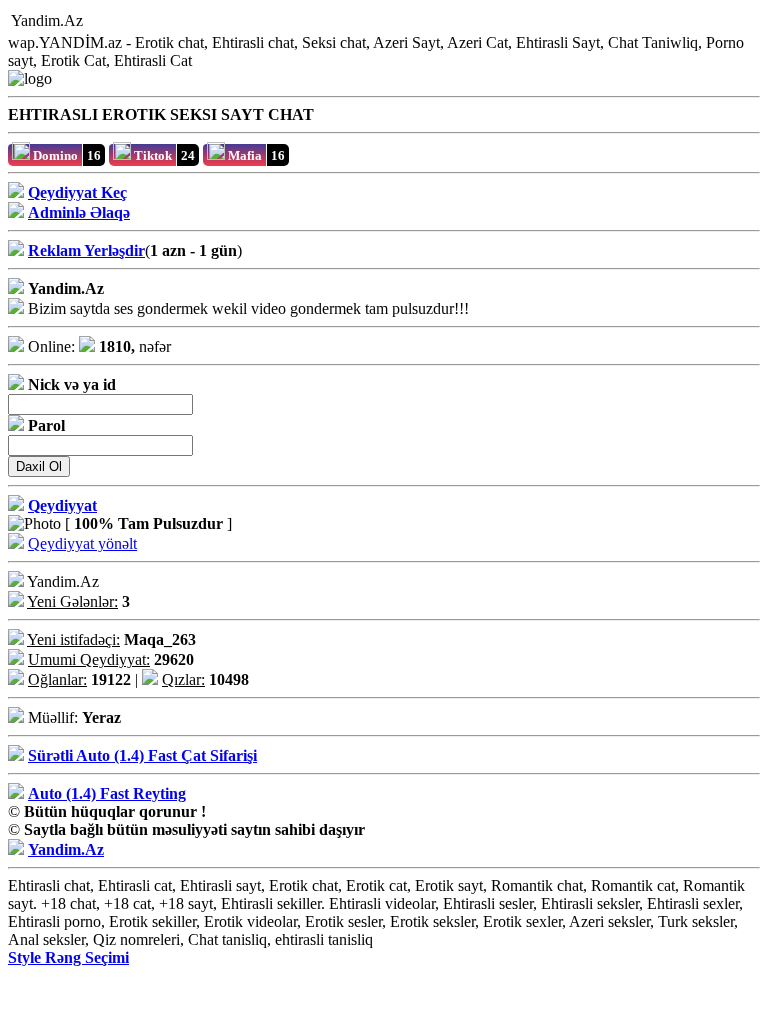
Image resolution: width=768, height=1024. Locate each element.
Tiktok (151, 155)
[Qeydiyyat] (195, 21)
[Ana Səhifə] (95, 21)
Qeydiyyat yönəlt (82, 543)
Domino (54, 155)
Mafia (243, 155)
